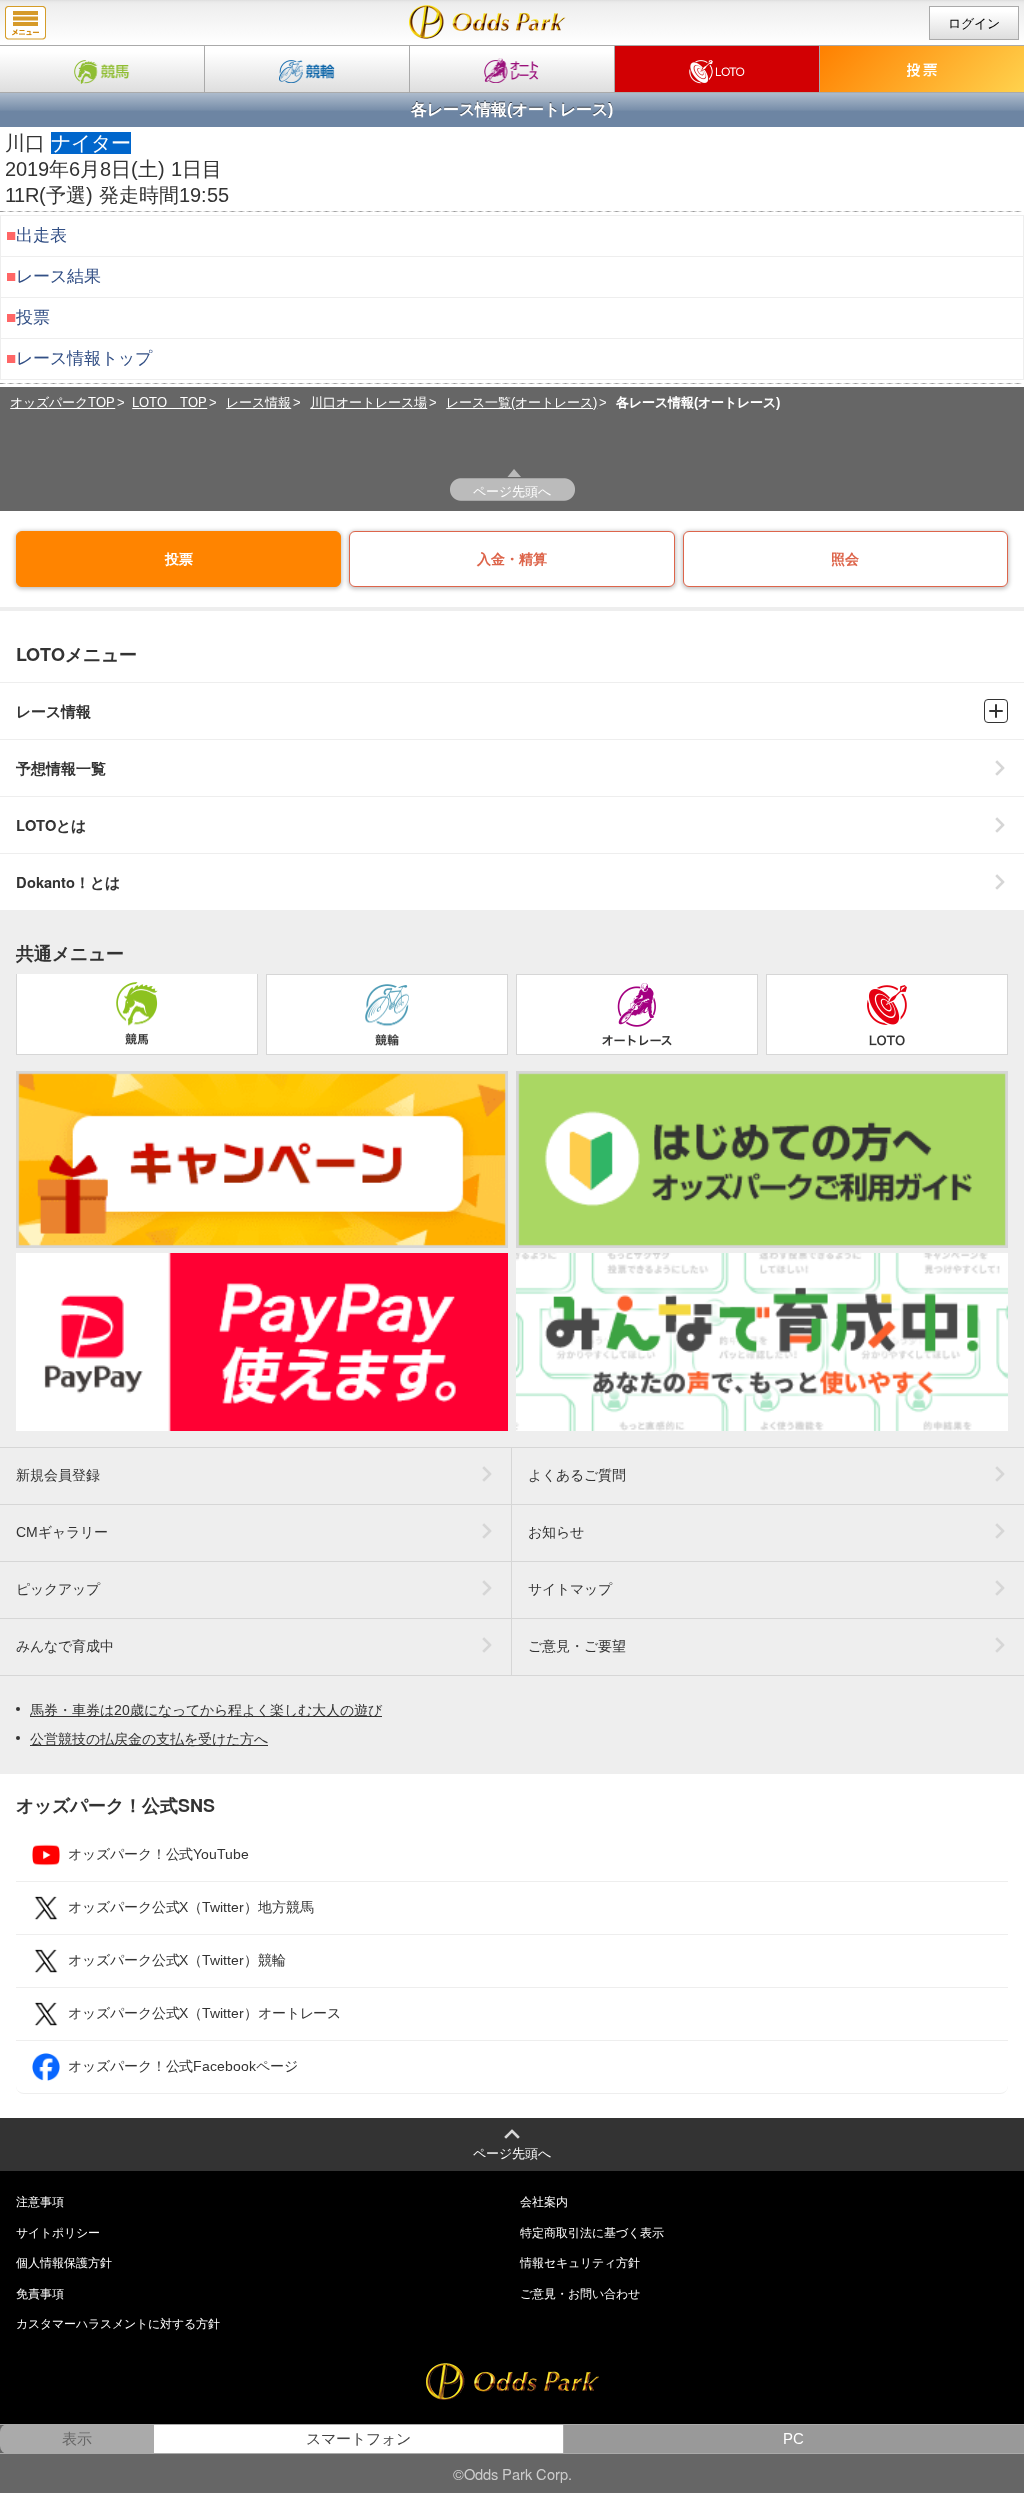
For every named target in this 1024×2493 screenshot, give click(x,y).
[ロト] (717, 69)
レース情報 (258, 402)
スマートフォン (358, 2439)
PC (793, 2439)
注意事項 (40, 2202)
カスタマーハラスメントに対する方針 (118, 2324)
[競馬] (102, 69)
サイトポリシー (58, 2233)
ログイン (974, 23)
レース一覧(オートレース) (521, 402)
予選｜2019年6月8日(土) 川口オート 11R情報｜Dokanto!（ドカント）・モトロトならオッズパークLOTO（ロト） (487, 22)
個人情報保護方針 (64, 2263)
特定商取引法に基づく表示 (592, 2233)
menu (25, 23)
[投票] (922, 69)
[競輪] (307, 69)
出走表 (41, 235)
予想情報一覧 (61, 768)
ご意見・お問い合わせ (580, 2294)
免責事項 (40, 2294)
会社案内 (544, 2202)
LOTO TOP (169, 402)
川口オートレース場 (368, 402)
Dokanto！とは (68, 882)
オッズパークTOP (62, 402)
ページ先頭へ (512, 490)
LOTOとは (51, 825)
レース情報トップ (84, 358)
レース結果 (58, 276)
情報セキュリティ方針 (580, 2263)
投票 (33, 317)
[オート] (512, 69)
